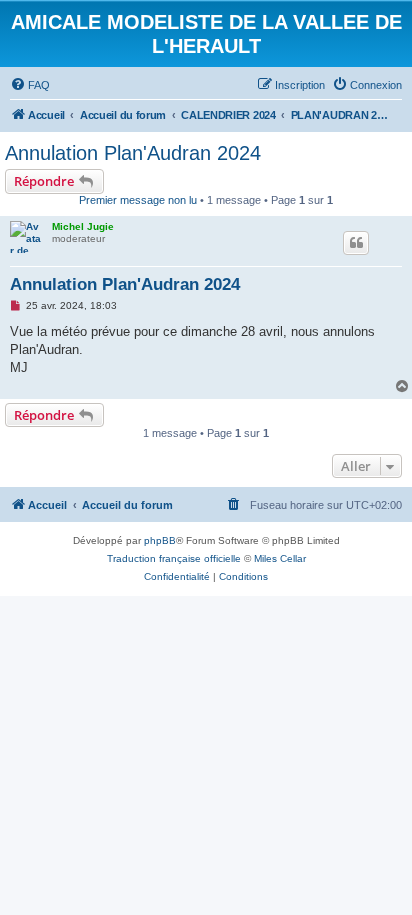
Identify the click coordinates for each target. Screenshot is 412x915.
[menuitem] (30, 85)
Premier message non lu (138, 200)
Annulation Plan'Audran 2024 (133, 153)
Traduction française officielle (174, 558)
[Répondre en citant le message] (356, 243)
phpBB (160, 540)
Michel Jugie (83, 226)
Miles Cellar (280, 558)
